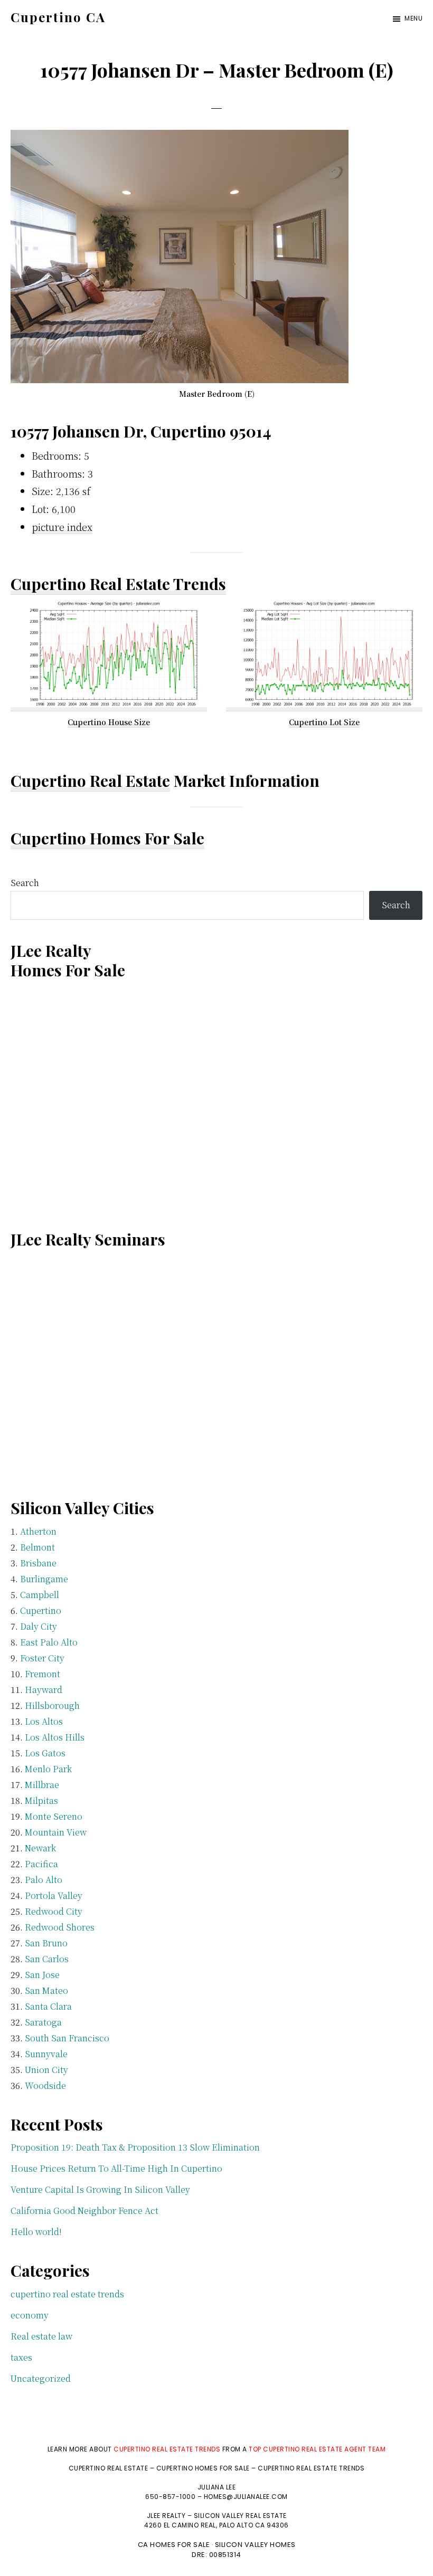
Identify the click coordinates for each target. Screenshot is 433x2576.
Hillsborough (52, 1705)
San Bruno (46, 1943)
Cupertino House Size (109, 722)
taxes (21, 2357)
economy (30, 2315)
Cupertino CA (58, 17)
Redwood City (54, 1911)
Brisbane (38, 1563)
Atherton (38, 1531)
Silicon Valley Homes (255, 2545)
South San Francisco (67, 2038)
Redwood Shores (60, 1927)
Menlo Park (48, 1769)
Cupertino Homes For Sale (107, 838)
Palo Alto (44, 1880)
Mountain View (56, 1832)
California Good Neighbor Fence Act (84, 2211)
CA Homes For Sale (174, 2545)
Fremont (43, 1674)
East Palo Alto (49, 1642)
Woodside (45, 2085)
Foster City (42, 1658)
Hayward (44, 1690)
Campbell (40, 1595)
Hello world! (36, 2232)
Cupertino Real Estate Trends (118, 584)
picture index (62, 527)
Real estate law (41, 2336)
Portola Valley (54, 1895)
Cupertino (41, 1610)
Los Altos (44, 1721)
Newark (40, 1848)
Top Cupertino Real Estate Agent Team (317, 2449)
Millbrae (42, 1785)
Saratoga (43, 2022)
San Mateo (46, 1990)
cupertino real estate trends (67, 2294)
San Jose (42, 1975)
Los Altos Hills (55, 1737)
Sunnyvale (46, 2054)
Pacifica (41, 1864)
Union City (46, 2070)
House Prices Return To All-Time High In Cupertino (116, 2168)
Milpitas (41, 1800)
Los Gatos (45, 1753)
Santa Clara (48, 2006)
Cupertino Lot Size (324, 722)
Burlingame (44, 1579)
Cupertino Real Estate (90, 781)
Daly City (39, 1626)
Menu (413, 18)
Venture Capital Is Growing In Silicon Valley (100, 2189)
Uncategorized (41, 2378)
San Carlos (47, 1959)
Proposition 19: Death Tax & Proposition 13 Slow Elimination (135, 2147)
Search (25, 883)
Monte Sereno (54, 1816)
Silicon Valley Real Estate (240, 2516)
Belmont (37, 1547)
